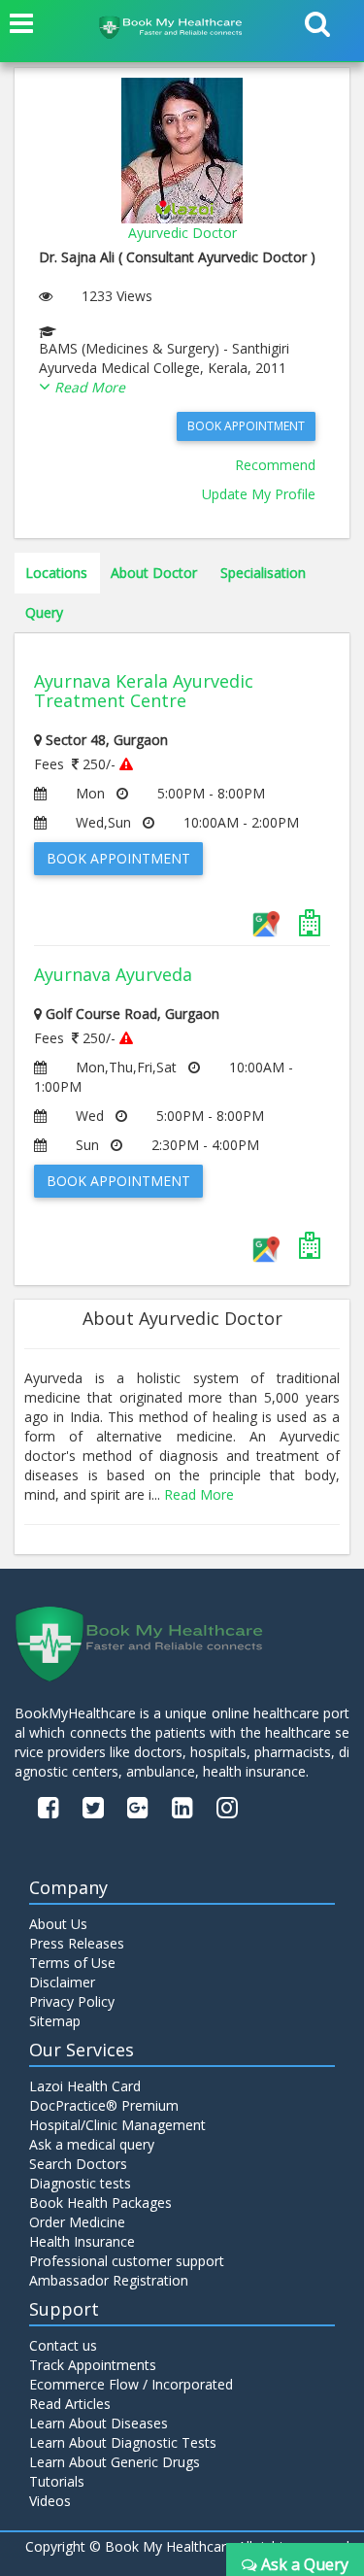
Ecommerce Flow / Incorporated (131, 2384)
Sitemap (55, 2021)
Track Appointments (93, 2365)
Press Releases (77, 1943)
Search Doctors (78, 2164)
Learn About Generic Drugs (115, 2462)
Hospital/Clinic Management (117, 2125)
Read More (199, 1494)
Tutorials (57, 2481)
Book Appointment (246, 426)
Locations (56, 573)
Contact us (63, 2345)
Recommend (275, 465)
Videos (50, 2501)
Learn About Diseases (99, 2423)
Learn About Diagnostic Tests (123, 2442)
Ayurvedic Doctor (182, 233)
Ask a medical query (92, 2144)
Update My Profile (259, 494)
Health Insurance (82, 2241)
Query (44, 612)
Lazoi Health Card (85, 2086)
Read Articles (70, 2404)
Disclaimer (62, 1982)
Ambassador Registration (109, 2280)
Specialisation (263, 573)
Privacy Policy (72, 2001)
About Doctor (154, 573)
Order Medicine (77, 2222)
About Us (58, 1924)
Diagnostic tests (80, 2183)
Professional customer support (127, 2261)
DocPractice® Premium (104, 2105)
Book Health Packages (100, 2203)
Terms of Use (72, 1963)
